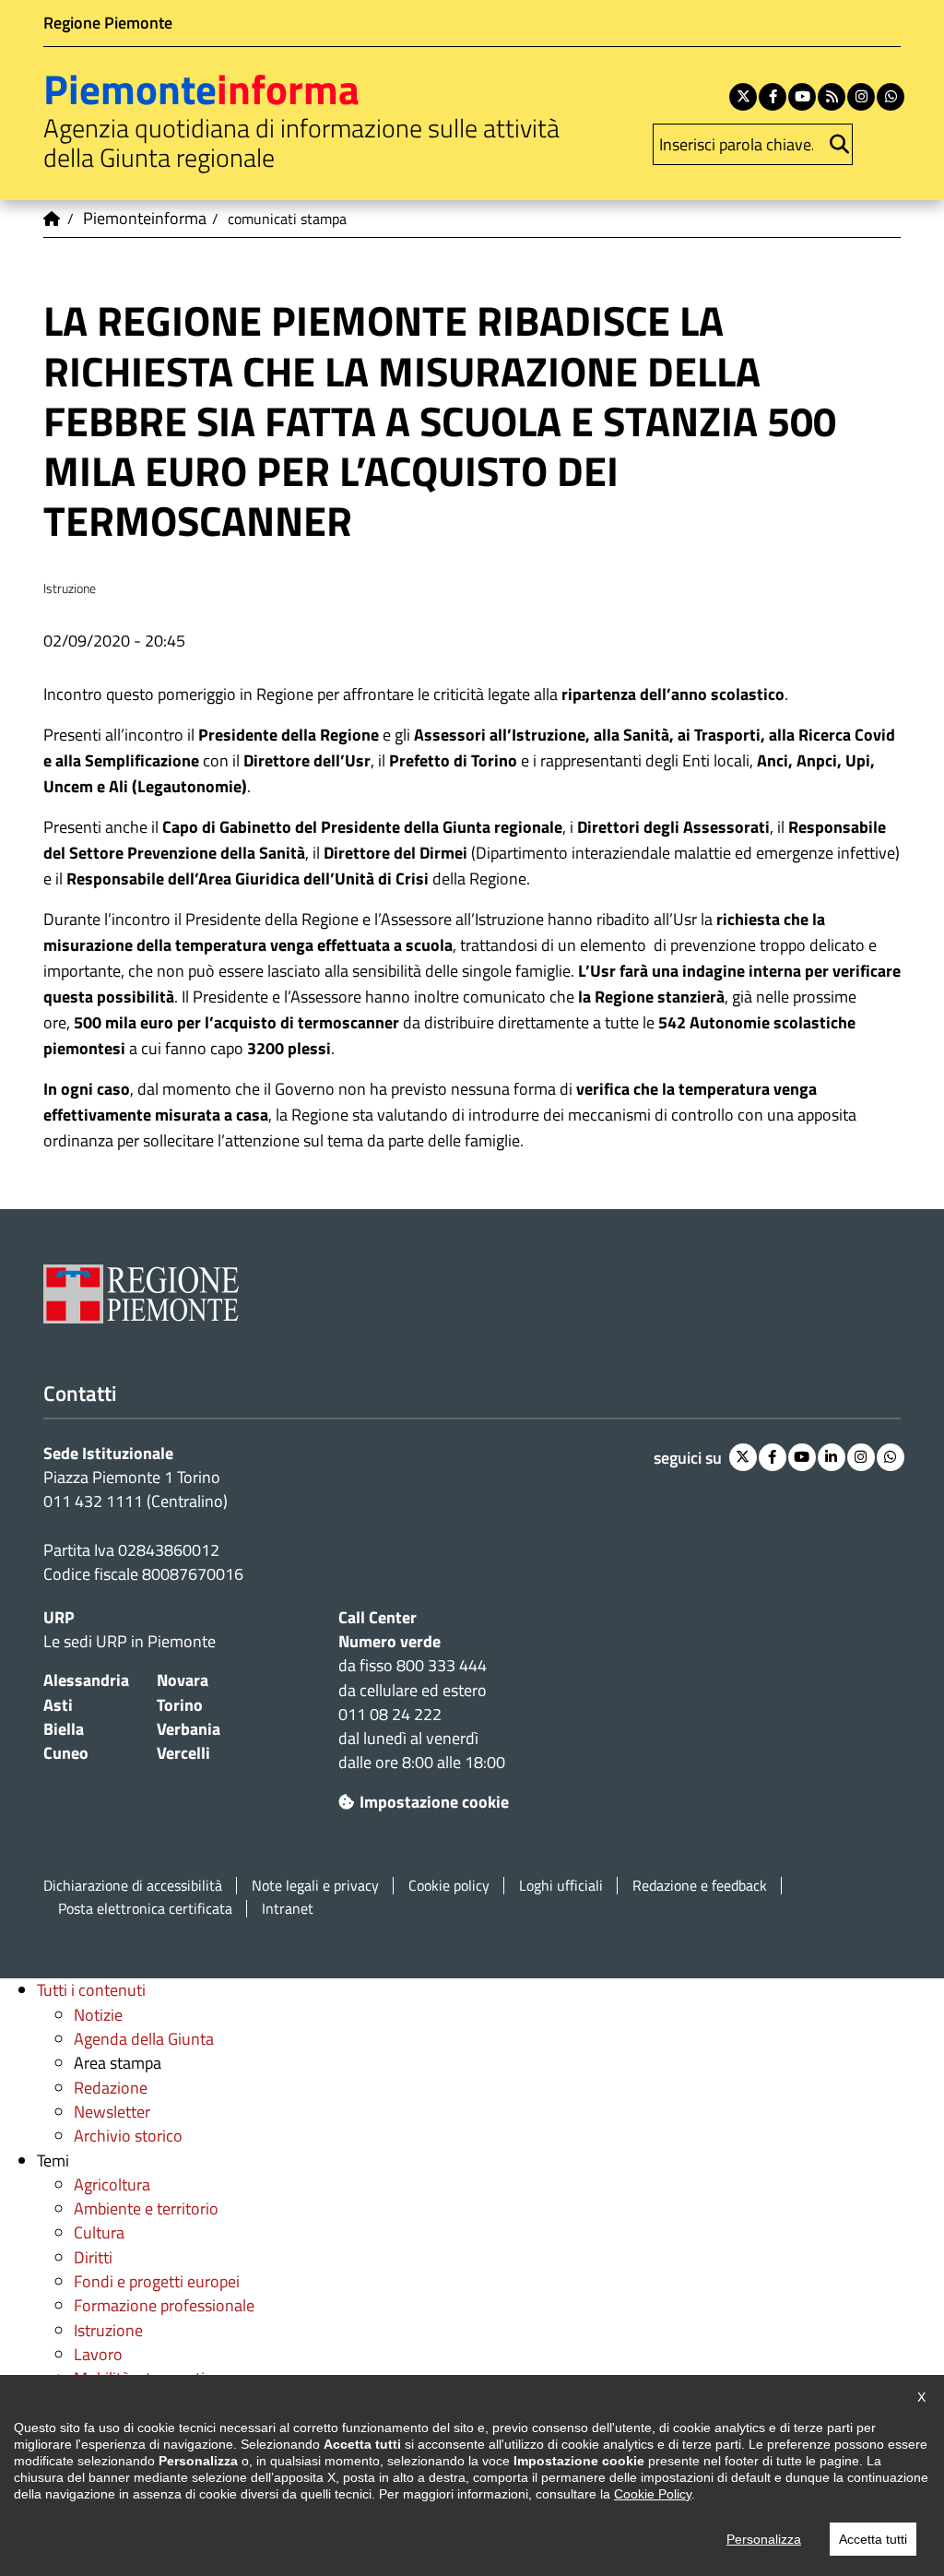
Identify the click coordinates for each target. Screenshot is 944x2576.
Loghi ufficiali (561, 1886)
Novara (183, 1680)
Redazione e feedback (700, 1886)
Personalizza (764, 2539)
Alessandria (86, 1680)
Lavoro (98, 2354)
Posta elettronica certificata (145, 1909)
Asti (58, 1705)
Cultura (99, 2232)
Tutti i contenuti (91, 1990)
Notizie (98, 2015)
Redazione (111, 2088)
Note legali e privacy (315, 1886)
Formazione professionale (164, 2305)
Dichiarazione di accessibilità (133, 1886)
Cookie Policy (653, 2494)
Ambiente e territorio (146, 2208)
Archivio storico (128, 2136)
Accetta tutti (873, 2539)
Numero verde (389, 1641)
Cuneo (66, 1753)
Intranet (288, 1909)
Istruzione (108, 2330)
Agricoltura (112, 2184)
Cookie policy (449, 1886)
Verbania (189, 1729)
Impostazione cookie (434, 1802)
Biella (64, 1729)
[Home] (53, 219)
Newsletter (112, 2112)
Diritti (93, 2257)
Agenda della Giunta (144, 2039)
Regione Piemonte (108, 23)
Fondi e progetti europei (157, 2281)
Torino (180, 1705)
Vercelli (183, 1753)
